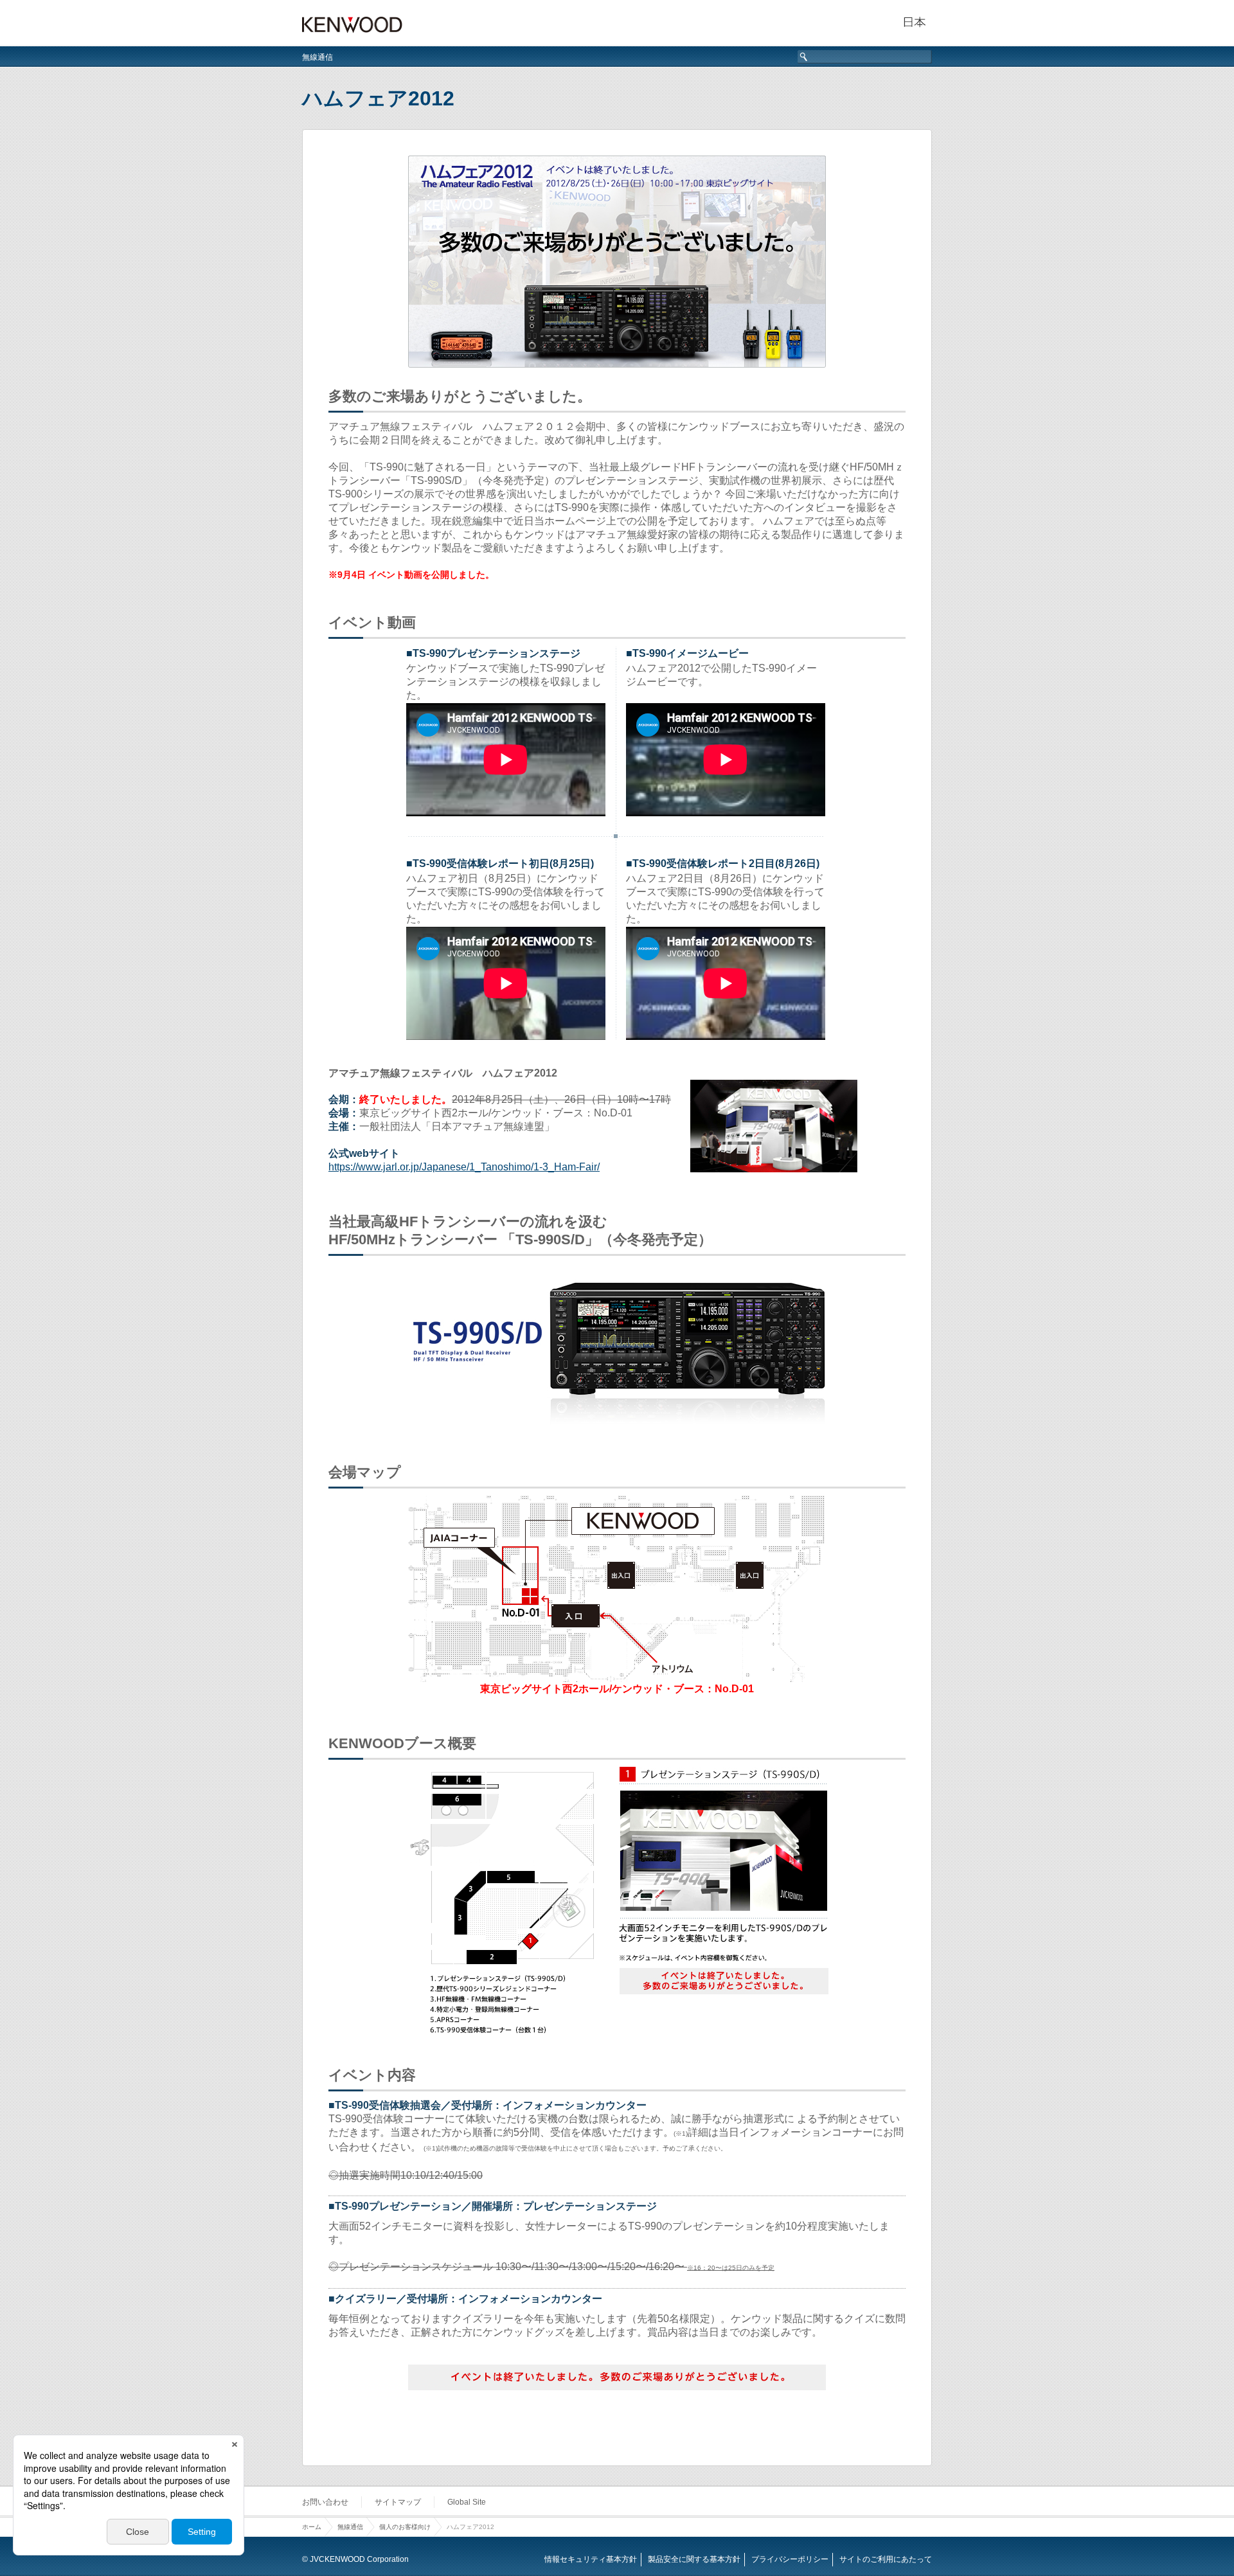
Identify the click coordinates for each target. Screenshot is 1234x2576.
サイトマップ (398, 2502)
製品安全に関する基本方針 (694, 2559)
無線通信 (317, 57)
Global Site (467, 2502)
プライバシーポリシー (790, 2559)
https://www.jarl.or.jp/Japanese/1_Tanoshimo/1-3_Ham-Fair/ (464, 1167)
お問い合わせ (325, 2502)
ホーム (312, 2527)
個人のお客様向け (405, 2527)
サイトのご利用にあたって (886, 2559)
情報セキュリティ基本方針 (591, 2559)
